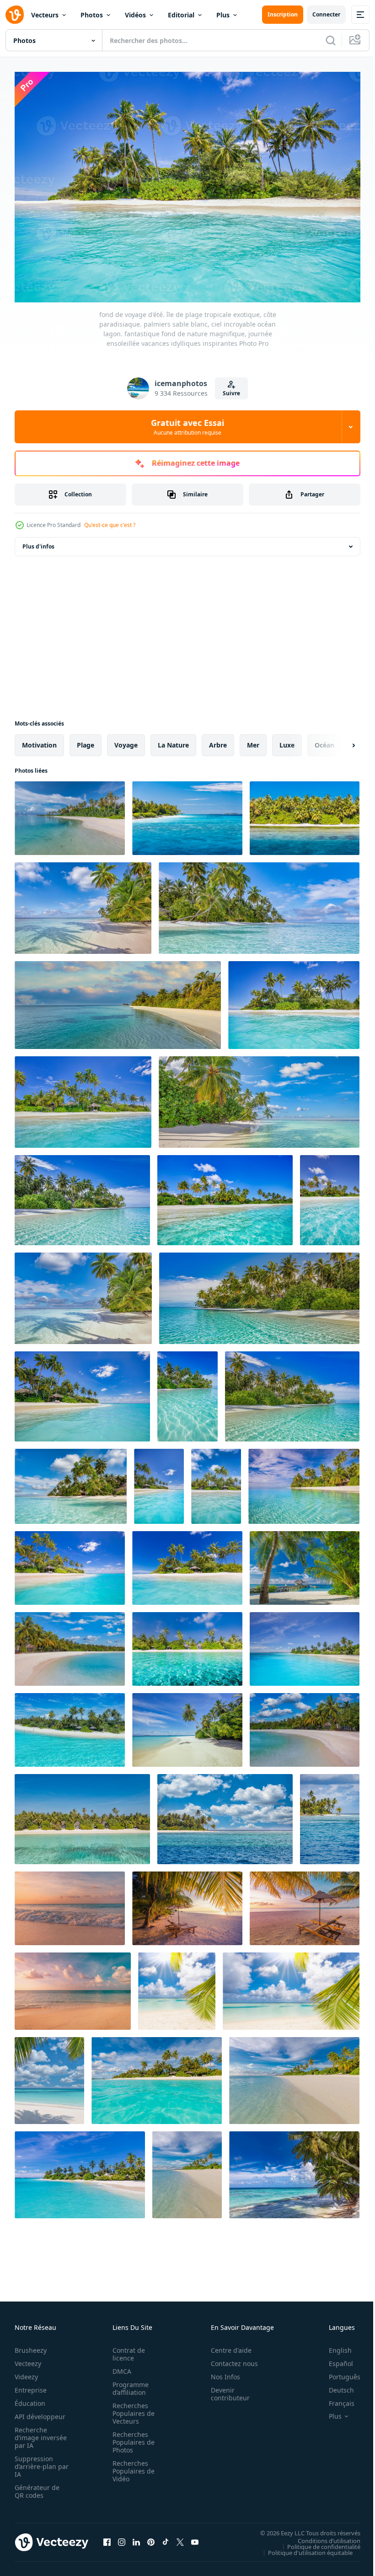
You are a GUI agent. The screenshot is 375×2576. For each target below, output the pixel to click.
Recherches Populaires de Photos (131, 2438)
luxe (287, 740)
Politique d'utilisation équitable (303, 2548)
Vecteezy (28, 2359)
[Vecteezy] (15, 15)
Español (334, 2359)
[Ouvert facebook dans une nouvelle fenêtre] (107, 2538)
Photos (92, 15)
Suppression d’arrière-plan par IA (35, 2462)
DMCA (119, 2367)
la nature (173, 740)
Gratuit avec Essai (187, 427)
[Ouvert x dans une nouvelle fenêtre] (180, 2538)
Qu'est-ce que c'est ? (110, 525)
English (333, 2346)
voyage (126, 740)
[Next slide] (339, 741)
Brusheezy (31, 2346)
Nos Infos (220, 2372)
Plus (223, 15)
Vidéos (135, 15)
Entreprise (31, 2385)
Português (338, 2372)
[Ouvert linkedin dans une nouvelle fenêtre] (136, 2538)
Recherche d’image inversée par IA (38, 2433)
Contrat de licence (126, 2350)
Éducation (30, 2399)
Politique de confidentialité (317, 2542)
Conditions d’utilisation (322, 2536)
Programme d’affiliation (128, 2384)
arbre (218, 740)
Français (335, 2399)
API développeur (40, 2412)
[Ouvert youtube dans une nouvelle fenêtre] (195, 2538)
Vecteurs (45, 15)
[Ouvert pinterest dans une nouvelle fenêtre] (151, 2538)
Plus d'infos (38, 542)
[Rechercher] (331, 40)
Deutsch (335, 2385)
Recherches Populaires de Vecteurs (131, 2409)
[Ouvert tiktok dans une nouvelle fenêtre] (166, 2538)
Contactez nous (229, 2359)
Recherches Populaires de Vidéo (131, 2466)
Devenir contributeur (225, 2389)
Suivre (231, 393)
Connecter (326, 14)
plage (86, 740)
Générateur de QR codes (37, 2487)
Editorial (181, 15)
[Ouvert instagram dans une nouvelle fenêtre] (122, 2538)
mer (253, 740)
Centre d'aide (226, 2346)
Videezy (26, 2372)
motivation (39, 740)
